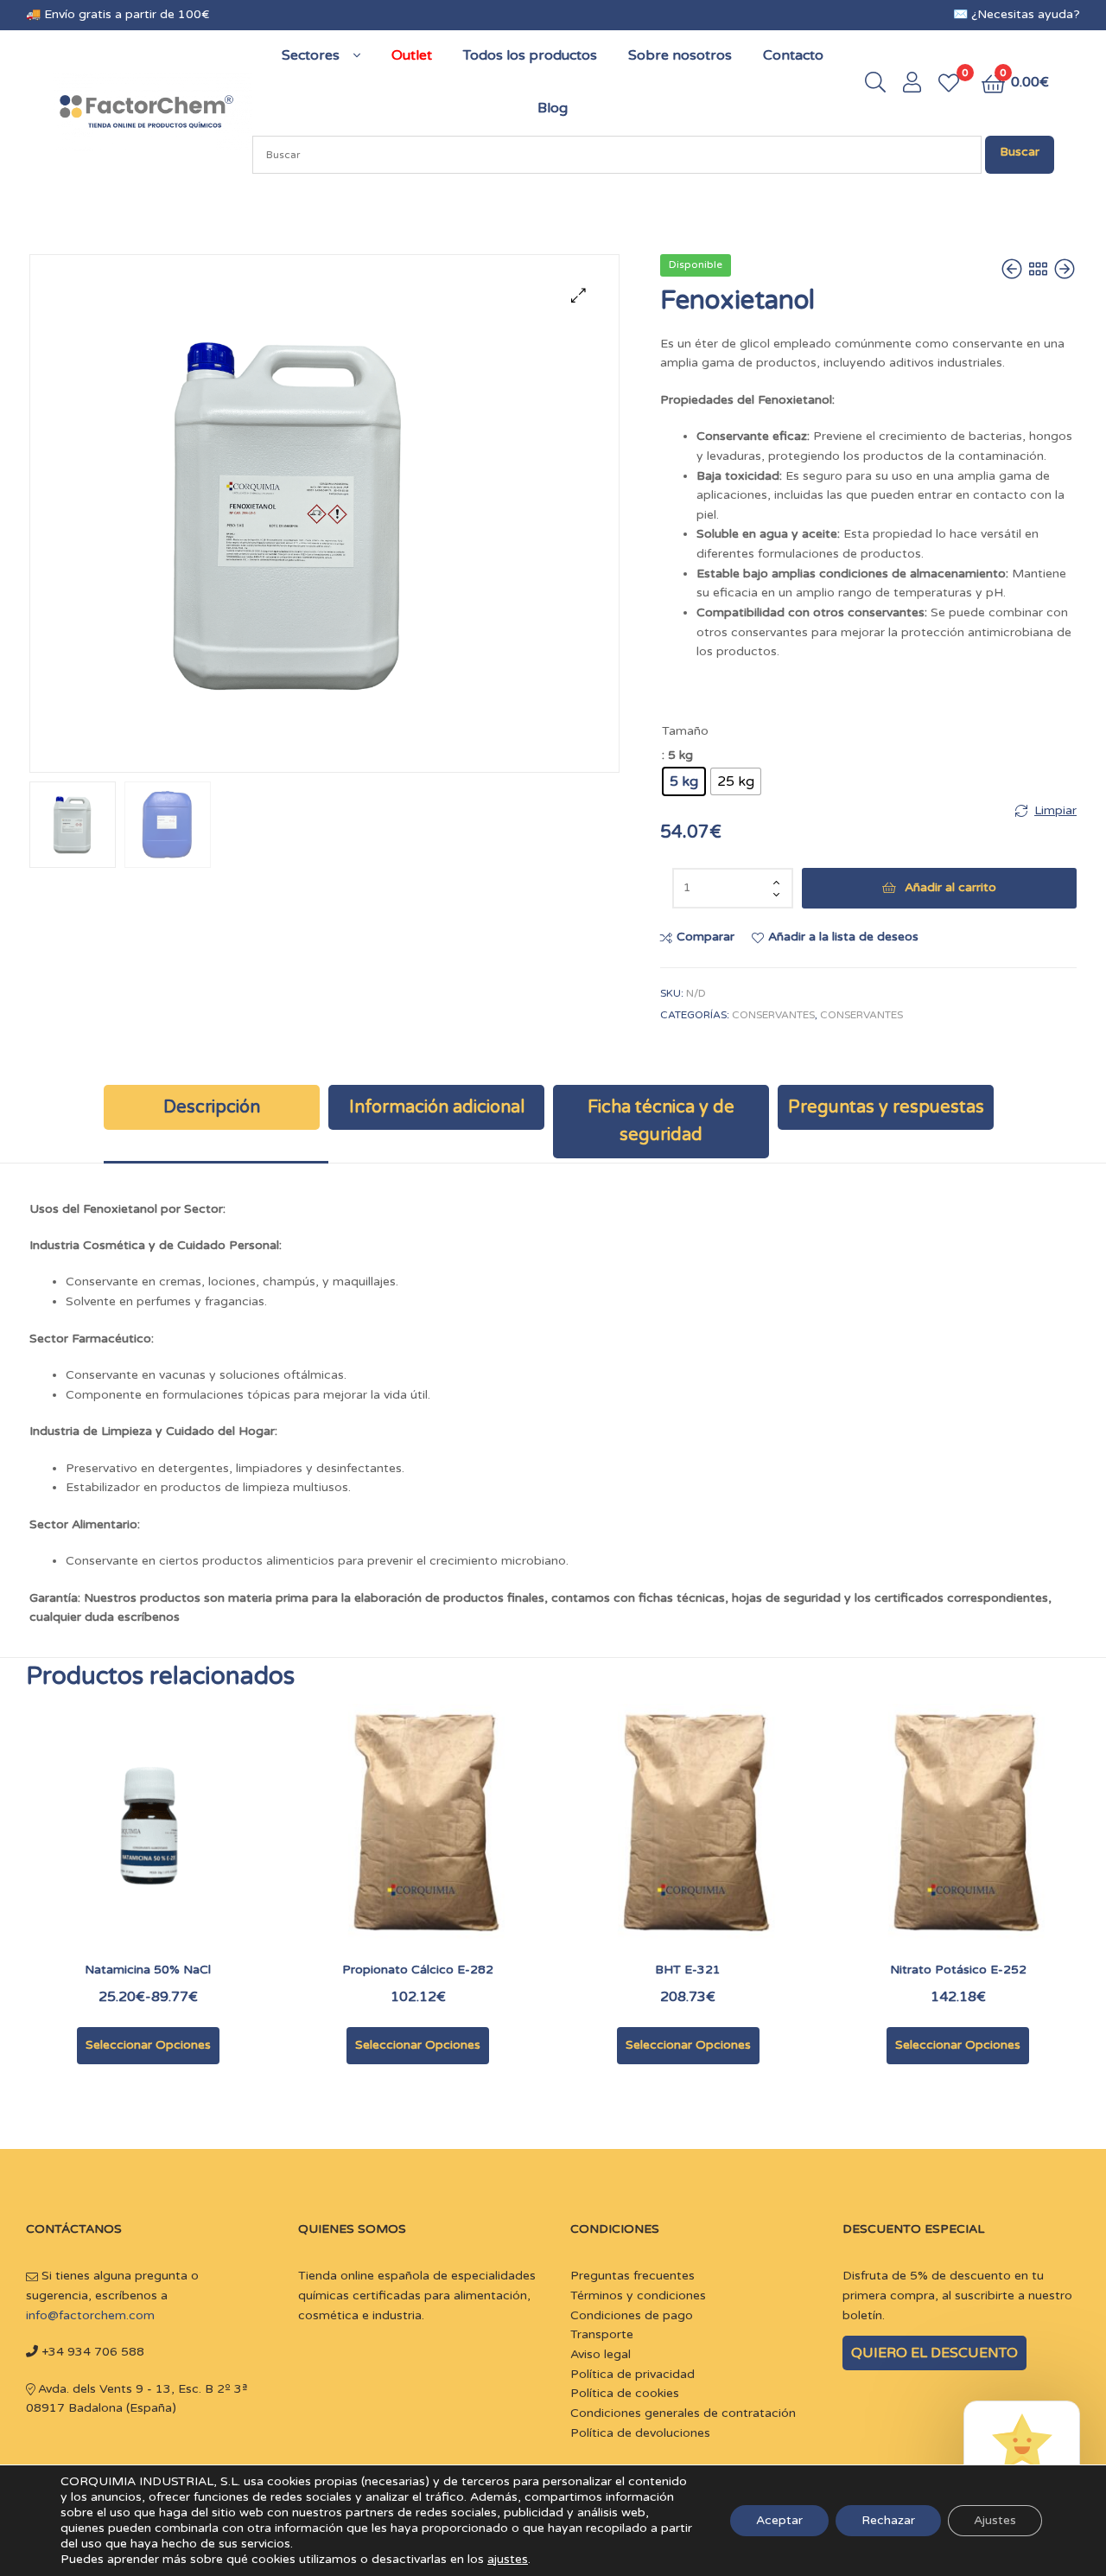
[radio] (684, 781)
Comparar (706, 937)
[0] (949, 83)
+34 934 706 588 (91, 2352)
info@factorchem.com (90, 2315)
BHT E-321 (688, 1970)
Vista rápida (190, 1838)
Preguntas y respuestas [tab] (886, 1107)
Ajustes (995, 2520)
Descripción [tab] (212, 1107)
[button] (578, 295)
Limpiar (1055, 810)
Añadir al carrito (950, 887)
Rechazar (888, 2520)
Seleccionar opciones (148, 2045)
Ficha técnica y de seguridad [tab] (661, 1121)
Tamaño (685, 731)
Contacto (793, 55)
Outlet (412, 55)
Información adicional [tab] (437, 1107)
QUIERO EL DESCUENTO (934, 2353)
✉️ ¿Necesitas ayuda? (1017, 14)
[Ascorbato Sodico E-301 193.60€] (1065, 270)
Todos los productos (530, 55)
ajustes (508, 2559)
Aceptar (779, 2520)
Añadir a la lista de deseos (843, 937)
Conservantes (773, 1015)
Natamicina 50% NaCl (148, 1970)
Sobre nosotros (680, 55)
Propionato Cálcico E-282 (418, 1970)
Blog (553, 108)
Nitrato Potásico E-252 (958, 1970)
